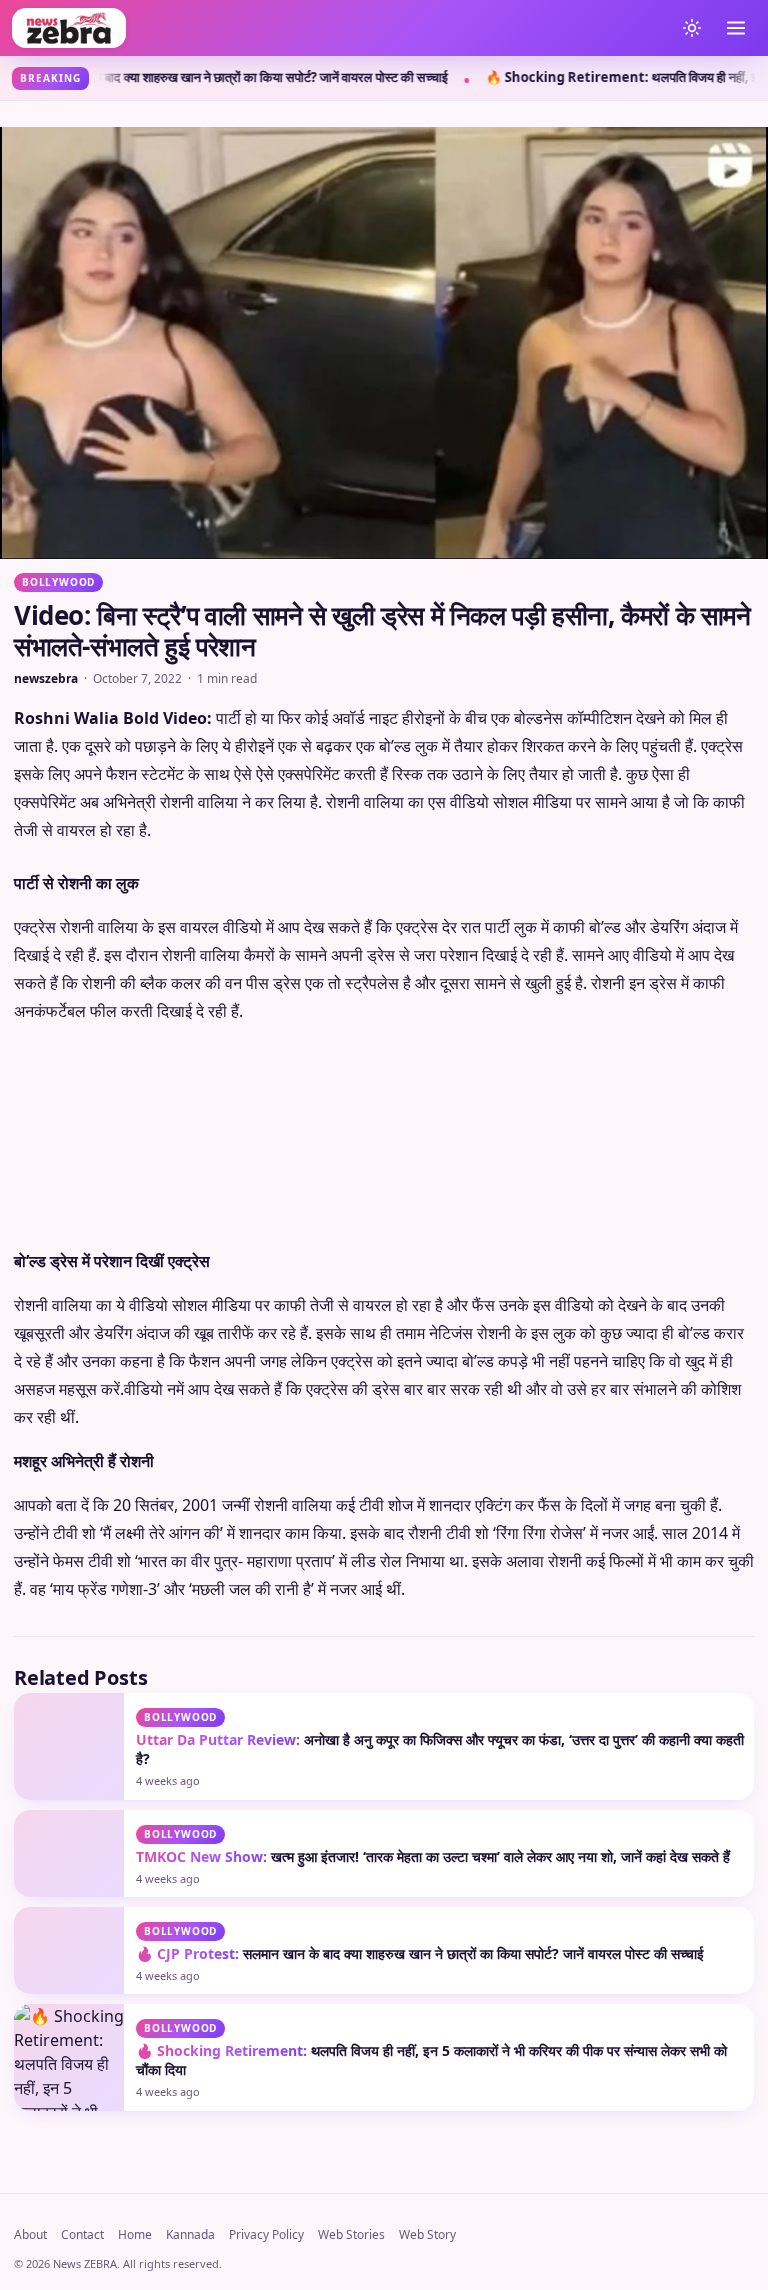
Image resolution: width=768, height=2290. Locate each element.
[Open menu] (736, 28)
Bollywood (58, 582)
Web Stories (351, 2234)
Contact (82, 2234)
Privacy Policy (266, 2234)
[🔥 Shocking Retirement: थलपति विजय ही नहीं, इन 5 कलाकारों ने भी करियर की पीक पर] (69, 2057)
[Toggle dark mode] (692, 28)
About (30, 2234)
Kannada (190, 2234)
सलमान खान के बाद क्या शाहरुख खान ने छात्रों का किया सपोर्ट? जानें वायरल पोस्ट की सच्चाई (420, 1953)
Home (135, 2234)
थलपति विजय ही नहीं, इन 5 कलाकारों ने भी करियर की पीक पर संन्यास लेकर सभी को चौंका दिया (431, 2060)
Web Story (427, 2234)
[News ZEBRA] (338, 28)
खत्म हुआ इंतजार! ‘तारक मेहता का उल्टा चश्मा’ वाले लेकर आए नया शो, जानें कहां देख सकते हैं (433, 1856)
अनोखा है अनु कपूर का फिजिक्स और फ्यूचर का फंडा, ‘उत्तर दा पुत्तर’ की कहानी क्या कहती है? (440, 1749)
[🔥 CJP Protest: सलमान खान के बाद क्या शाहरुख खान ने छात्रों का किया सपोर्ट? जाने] (69, 1950)
